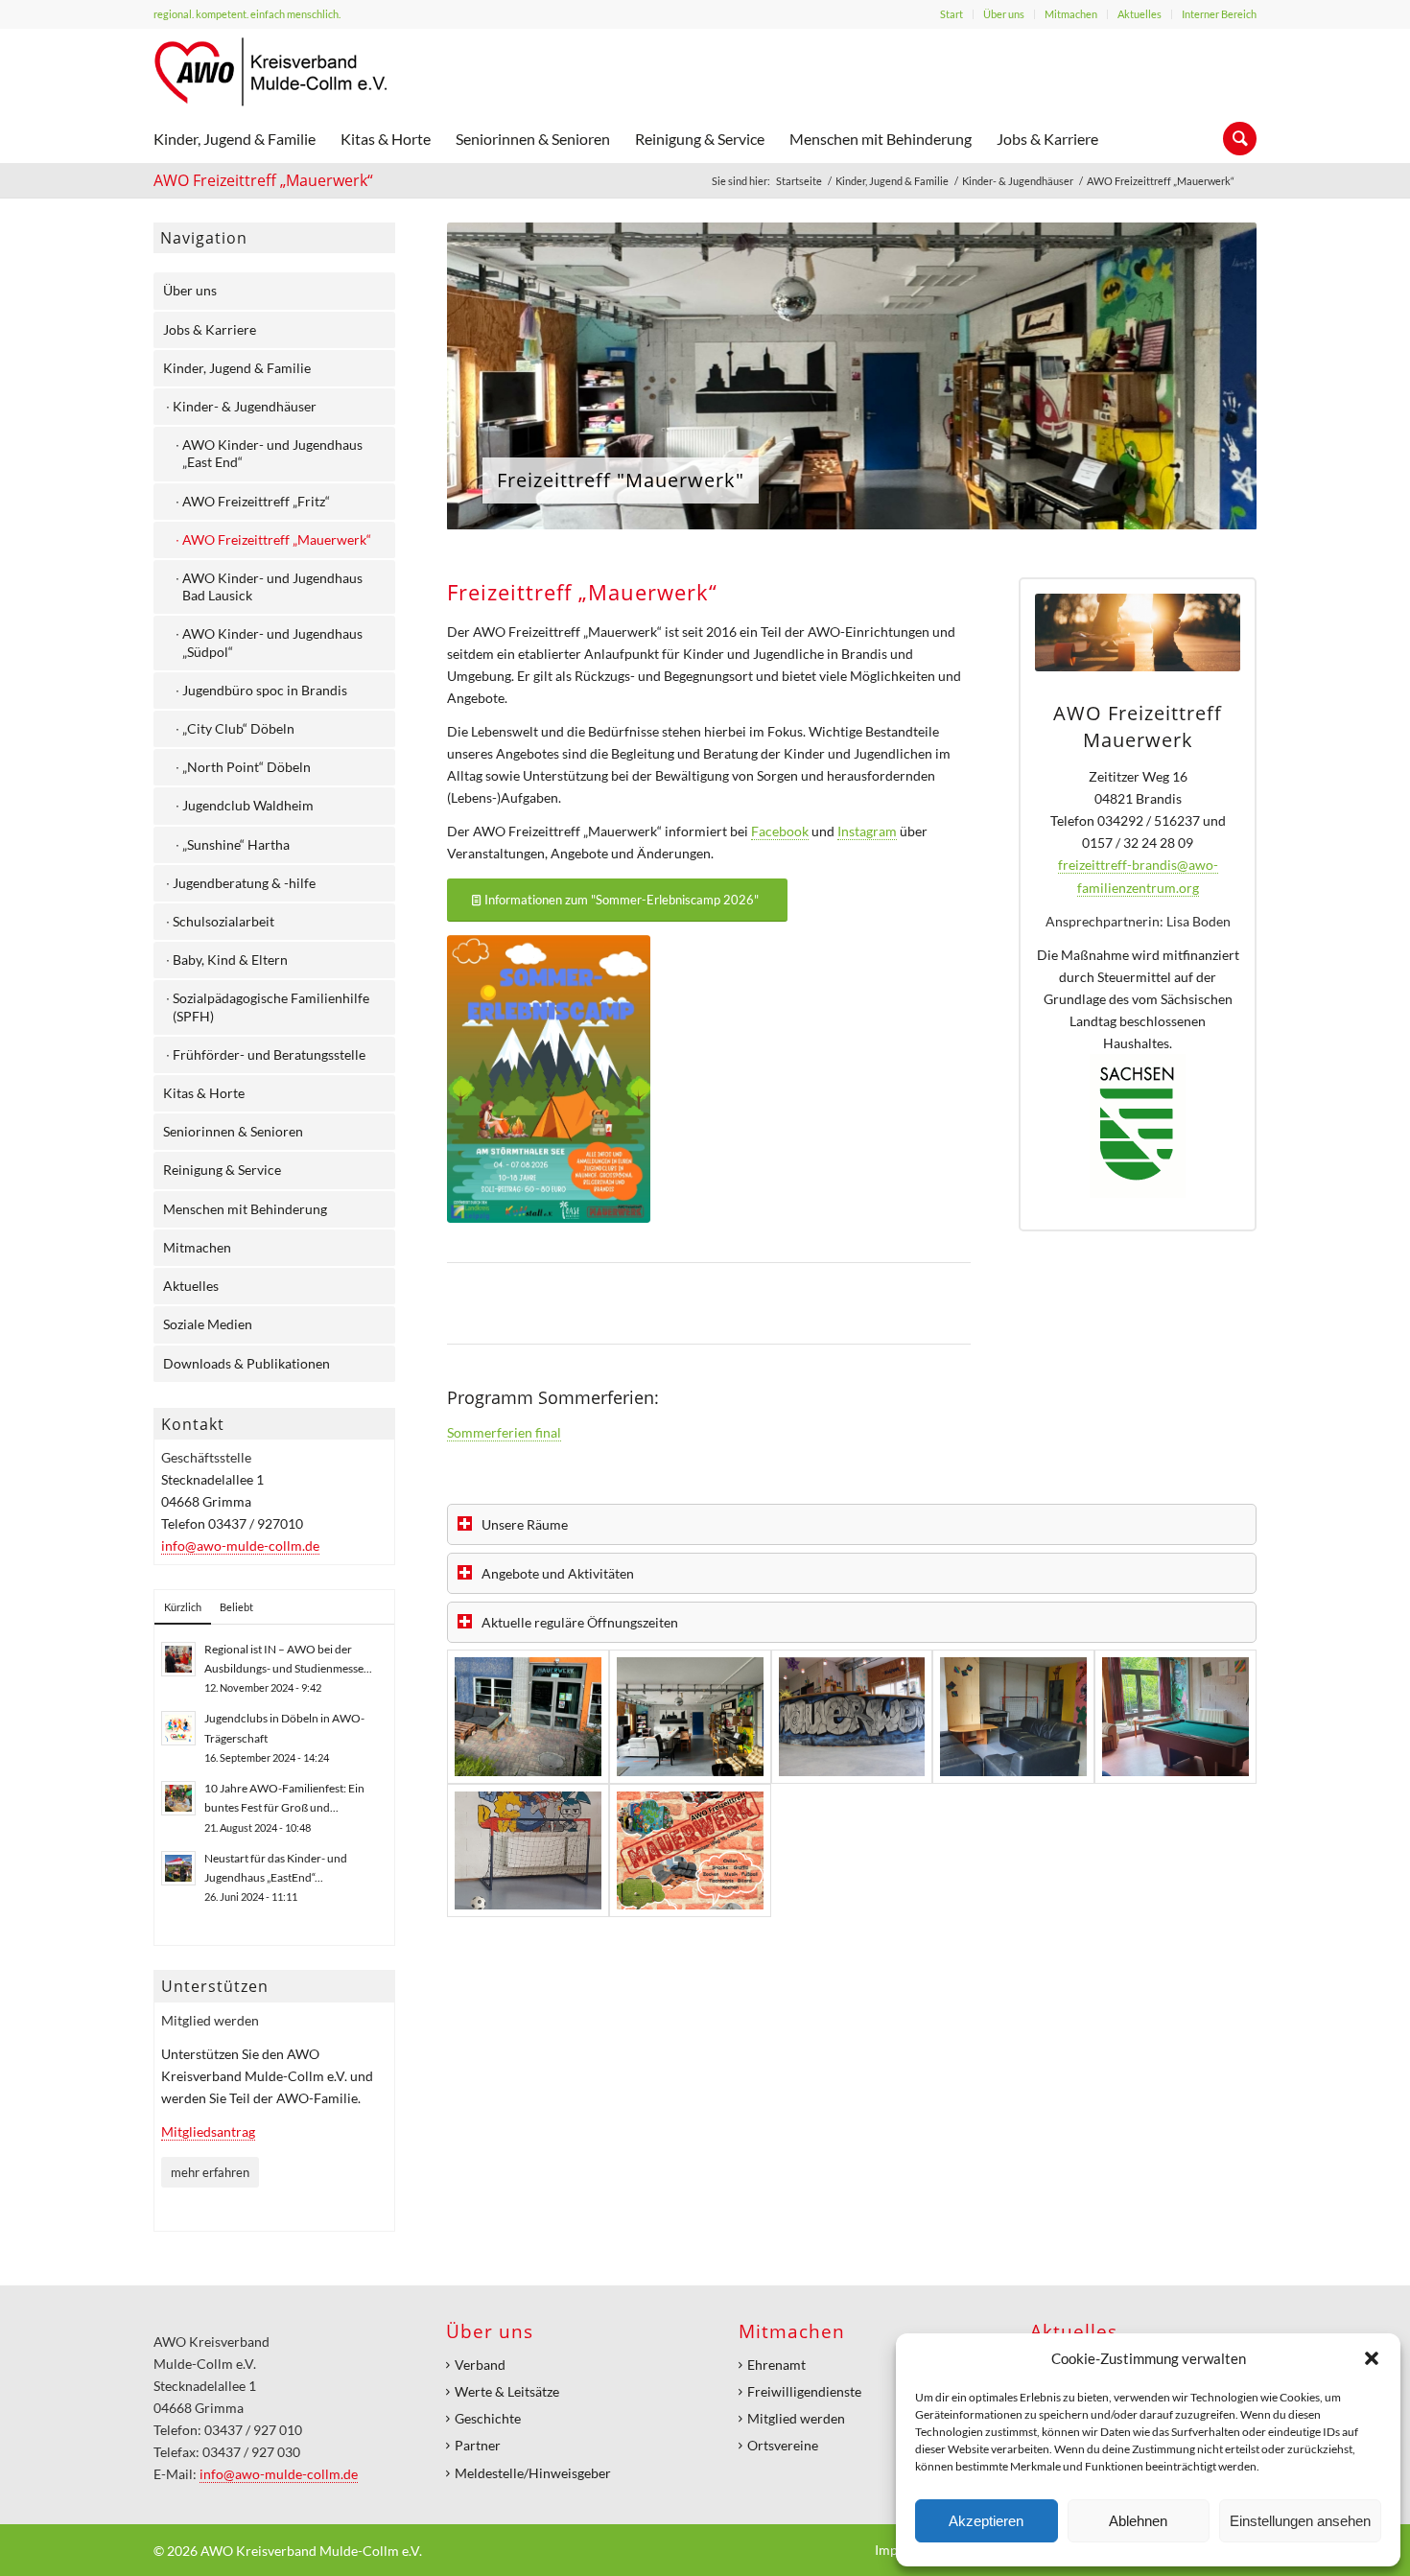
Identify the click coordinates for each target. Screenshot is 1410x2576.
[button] (1372, 2358)
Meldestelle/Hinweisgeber (533, 2473)
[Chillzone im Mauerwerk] (690, 1717)
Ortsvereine (783, 2445)
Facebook (780, 831)
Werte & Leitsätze (507, 2391)
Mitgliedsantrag (208, 2131)
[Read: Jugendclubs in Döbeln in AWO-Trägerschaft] (178, 1728)
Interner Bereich (1219, 14)
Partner (478, 2445)
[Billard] (1175, 1717)
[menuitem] (952, 14)
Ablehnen (1138, 2521)
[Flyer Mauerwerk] (690, 1851)
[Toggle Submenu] (362, 291)
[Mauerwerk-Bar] (852, 1717)
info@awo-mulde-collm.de (240, 1546)
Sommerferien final (504, 1432)
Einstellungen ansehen (1300, 2521)
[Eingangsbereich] (528, 1717)
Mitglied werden (796, 2418)
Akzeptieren (986, 2521)
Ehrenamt (776, 2365)
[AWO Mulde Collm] (270, 72)
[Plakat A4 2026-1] (549, 1079)
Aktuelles (1140, 14)
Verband (480, 2365)
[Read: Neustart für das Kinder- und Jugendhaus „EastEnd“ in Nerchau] (178, 1868)
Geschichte (488, 2418)
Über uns (1004, 14)
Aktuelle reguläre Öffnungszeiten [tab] (580, 1622)
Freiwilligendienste (804, 2391)
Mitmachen (1071, 14)
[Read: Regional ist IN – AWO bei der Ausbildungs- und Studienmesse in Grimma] (178, 1659)
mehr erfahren (210, 2172)
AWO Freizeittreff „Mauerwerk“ (263, 180)
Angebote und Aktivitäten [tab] (558, 1573)
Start (952, 14)
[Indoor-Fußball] (528, 1851)
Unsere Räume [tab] (525, 1524)
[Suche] (1234, 139)
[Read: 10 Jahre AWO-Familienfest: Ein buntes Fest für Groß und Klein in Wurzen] (178, 1798)
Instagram (867, 831)
